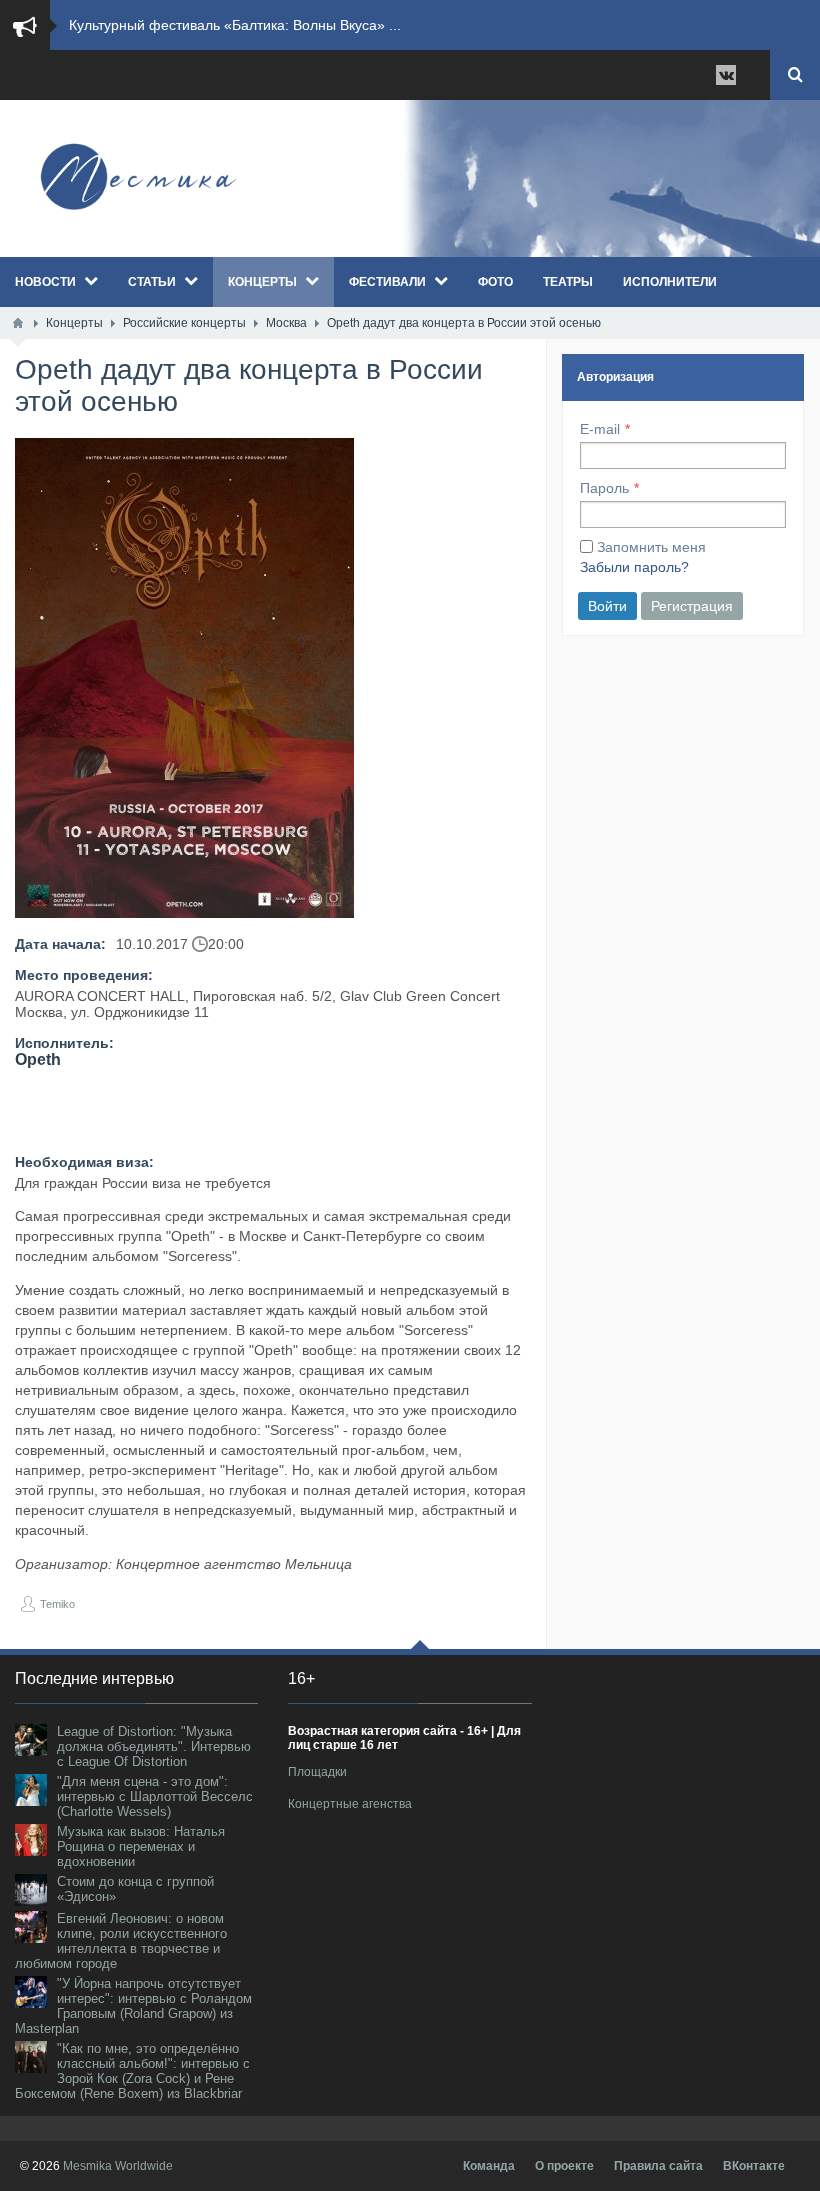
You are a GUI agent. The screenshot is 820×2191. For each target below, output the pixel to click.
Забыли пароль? (634, 567)
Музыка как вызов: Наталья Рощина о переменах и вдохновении (141, 1846)
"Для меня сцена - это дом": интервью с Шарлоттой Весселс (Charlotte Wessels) (155, 1796)
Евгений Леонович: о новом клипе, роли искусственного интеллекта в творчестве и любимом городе (121, 1941)
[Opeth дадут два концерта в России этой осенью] (184, 678)
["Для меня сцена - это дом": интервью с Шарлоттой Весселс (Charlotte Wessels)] (31, 1790)
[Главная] (18, 323)
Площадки (317, 1772)
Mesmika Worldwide (118, 2166)
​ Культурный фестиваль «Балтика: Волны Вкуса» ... (233, 25)
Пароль (604, 488)
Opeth (38, 1059)
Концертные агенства (350, 1804)
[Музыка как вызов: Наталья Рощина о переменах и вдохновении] (31, 1840)
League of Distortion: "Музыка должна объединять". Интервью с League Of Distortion (154, 1746)
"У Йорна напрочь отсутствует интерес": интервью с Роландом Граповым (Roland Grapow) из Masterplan (133, 2006)
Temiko (57, 1604)
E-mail (600, 429)
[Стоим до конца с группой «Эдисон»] (31, 1890)
